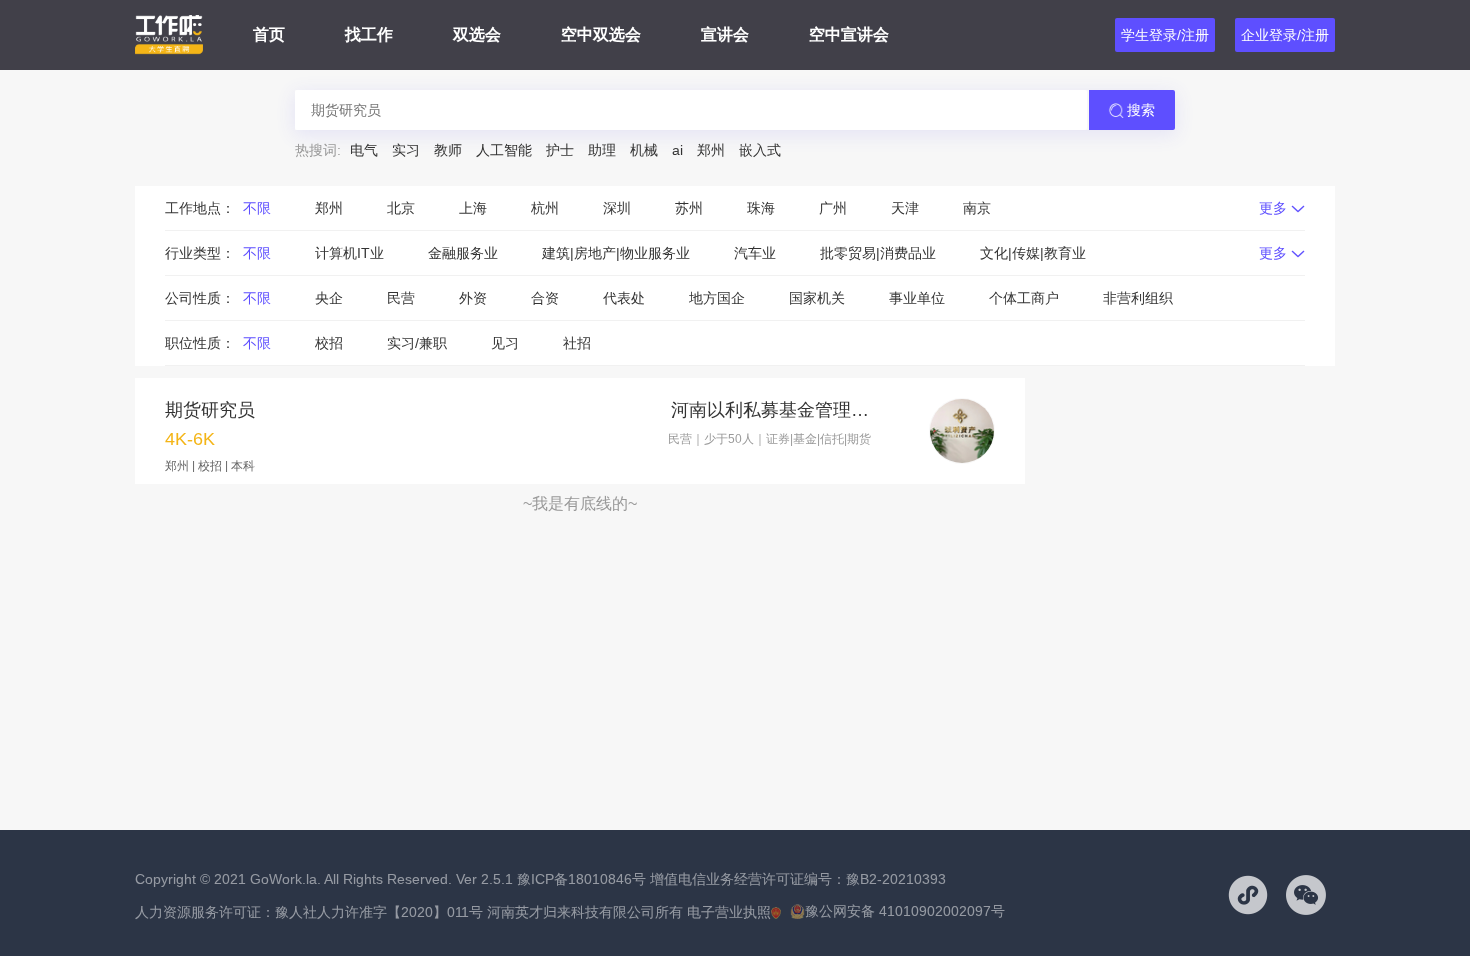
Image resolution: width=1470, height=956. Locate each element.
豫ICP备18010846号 (581, 879)
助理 (602, 150)
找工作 (369, 34)
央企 (329, 298)
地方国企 (717, 298)
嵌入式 (760, 150)
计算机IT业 (349, 253)
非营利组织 (1138, 298)
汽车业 (755, 253)
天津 (905, 208)
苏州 (689, 208)
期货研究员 (210, 410)
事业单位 (917, 298)
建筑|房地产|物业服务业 (616, 253)
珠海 (761, 208)
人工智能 (504, 150)
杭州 (545, 208)
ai (677, 150)
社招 (577, 343)
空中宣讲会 (849, 34)
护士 (560, 150)
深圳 (617, 208)
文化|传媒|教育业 (1033, 253)
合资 (545, 298)
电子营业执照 (729, 912)
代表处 (624, 298)
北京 (401, 208)
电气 (364, 150)
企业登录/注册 (1285, 35)
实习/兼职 (417, 343)
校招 (329, 343)
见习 (505, 343)
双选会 (477, 34)
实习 (406, 150)
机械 (644, 150)
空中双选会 (601, 34)
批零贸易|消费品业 (878, 253)
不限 (257, 208)
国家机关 (817, 298)
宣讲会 (725, 34)
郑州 (711, 150)
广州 (833, 208)
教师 (448, 150)
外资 (473, 298)
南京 (977, 208)
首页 (269, 34)
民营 (401, 298)
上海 (473, 208)
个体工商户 (1024, 298)
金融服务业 (463, 253)
